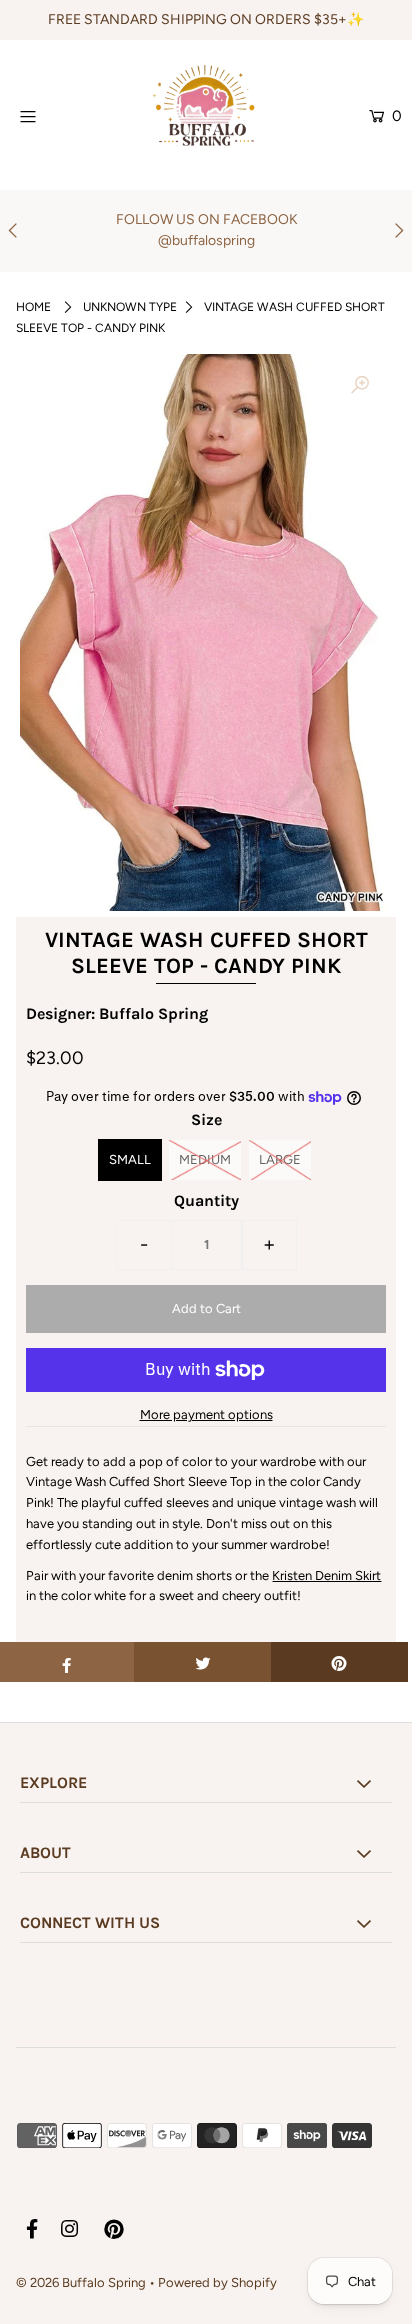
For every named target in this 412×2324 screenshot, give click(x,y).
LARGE (280, 1159)
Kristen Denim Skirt (326, 1575)
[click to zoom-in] (360, 386)
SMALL (130, 1159)
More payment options (206, 1414)
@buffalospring (206, 240)
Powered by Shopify (217, 2282)
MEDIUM (205, 1159)
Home (33, 307)
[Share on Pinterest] (339, 1662)
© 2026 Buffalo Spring (82, 2282)
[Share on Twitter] (202, 1662)
